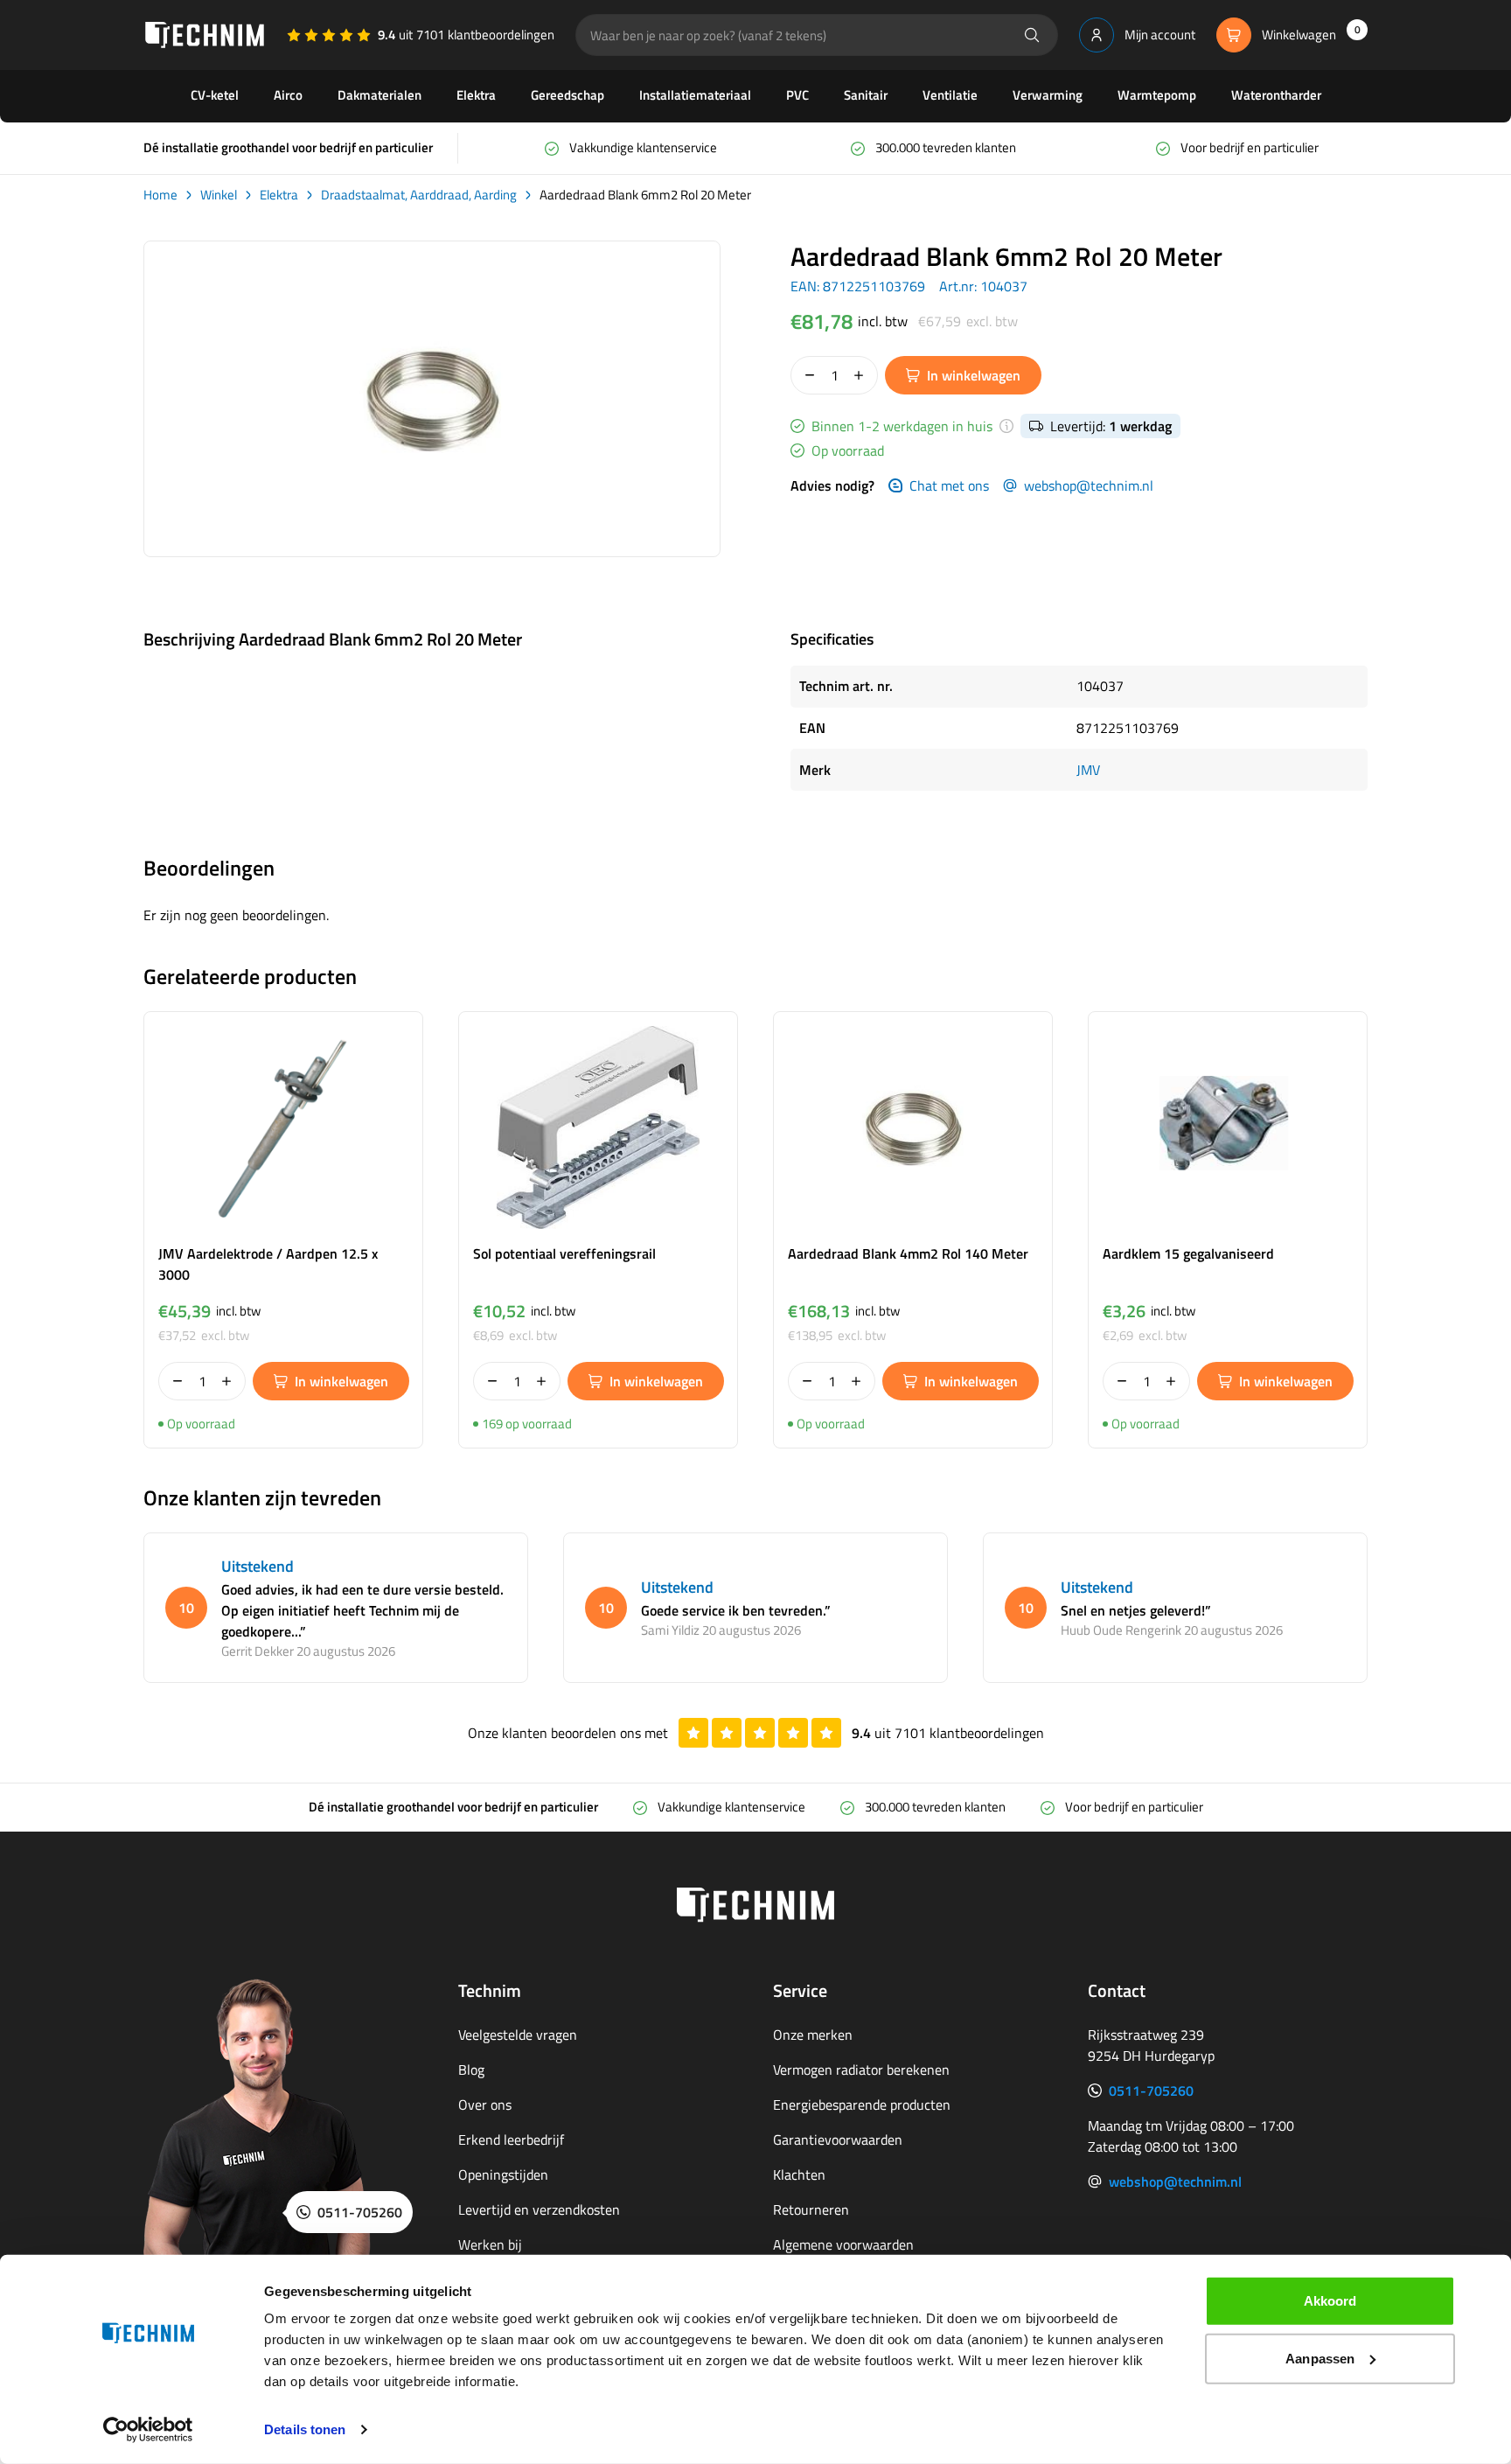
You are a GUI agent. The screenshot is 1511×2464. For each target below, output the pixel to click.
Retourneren (811, 2209)
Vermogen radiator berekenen (861, 2070)
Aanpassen (1320, 2358)
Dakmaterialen (379, 95)
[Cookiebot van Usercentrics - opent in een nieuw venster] (148, 2430)
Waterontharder (1276, 95)
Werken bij (490, 2244)
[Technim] (205, 35)
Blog (471, 2070)
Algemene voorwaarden (843, 2244)
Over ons (485, 2105)
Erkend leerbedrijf (511, 2139)
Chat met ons (949, 485)
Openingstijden (503, 2174)
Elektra (476, 95)
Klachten (799, 2174)
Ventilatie (950, 95)
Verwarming (1048, 95)
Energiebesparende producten (862, 2105)
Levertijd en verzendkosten (539, 2209)
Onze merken (813, 2035)
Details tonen (305, 2429)
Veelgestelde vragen (518, 2035)
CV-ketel (215, 95)
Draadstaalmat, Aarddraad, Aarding (419, 195)
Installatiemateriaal (695, 95)
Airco (288, 95)
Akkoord (1330, 2301)
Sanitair (866, 95)
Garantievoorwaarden (838, 2139)
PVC (797, 95)
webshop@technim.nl (1089, 485)
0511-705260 (1151, 2091)
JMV (1088, 770)
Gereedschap (567, 95)
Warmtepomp (1157, 95)
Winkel (219, 195)
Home (160, 195)
